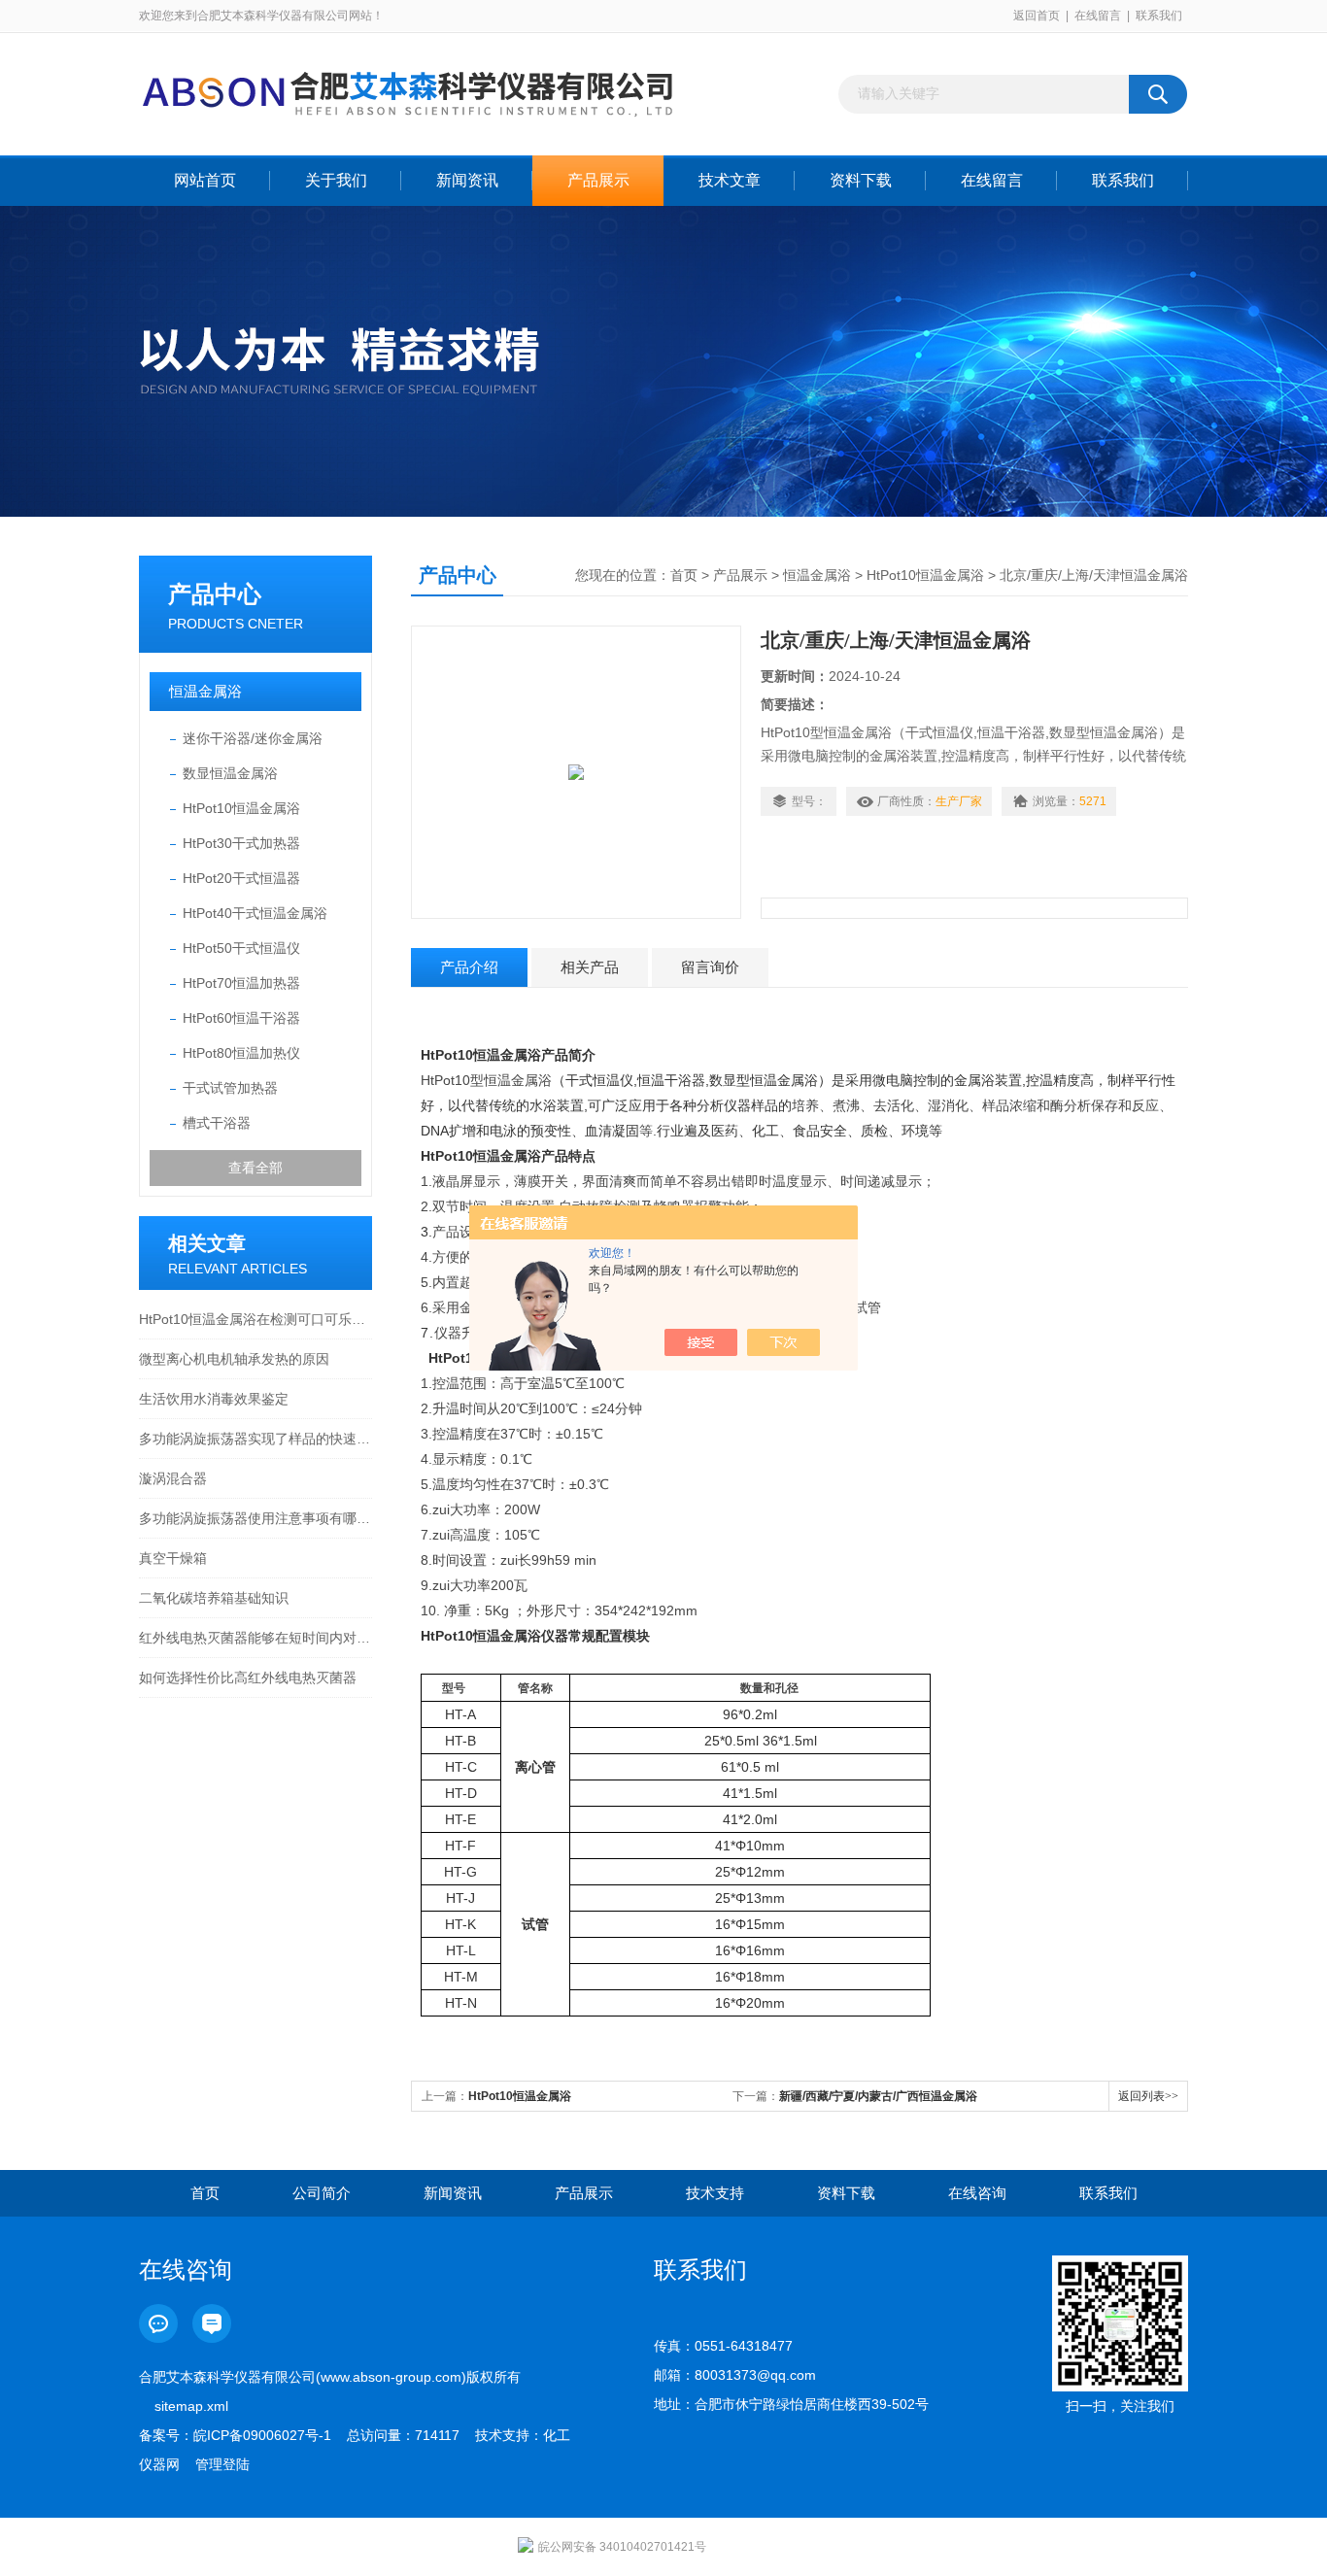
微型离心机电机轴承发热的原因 (234, 1359)
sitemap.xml (191, 2406)
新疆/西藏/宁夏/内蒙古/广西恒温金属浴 (878, 2096)
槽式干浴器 (217, 1123)
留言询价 (710, 967)
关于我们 (336, 180)
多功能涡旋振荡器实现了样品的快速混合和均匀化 (255, 1439)
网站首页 (205, 180)
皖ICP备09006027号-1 (262, 2435)
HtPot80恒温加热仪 (241, 1053)
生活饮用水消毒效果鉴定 (214, 1399)
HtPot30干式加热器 (241, 843)
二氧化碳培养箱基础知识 (214, 1598)
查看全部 (255, 1168)
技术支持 (715, 2193)
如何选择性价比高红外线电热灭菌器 (248, 1678)
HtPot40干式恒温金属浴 (255, 913)
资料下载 (861, 180)
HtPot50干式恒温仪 (241, 948)
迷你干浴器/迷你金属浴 (253, 738)
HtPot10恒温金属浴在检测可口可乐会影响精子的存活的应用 (255, 1319)
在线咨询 (977, 2193)
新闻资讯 (467, 180)
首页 (684, 575)
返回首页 (1037, 16)
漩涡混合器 (173, 1478)
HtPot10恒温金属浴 (241, 808)
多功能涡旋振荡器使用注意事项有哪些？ (255, 1518)
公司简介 (322, 2193)
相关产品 (590, 967)
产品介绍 (469, 967)
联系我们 (1159, 16)
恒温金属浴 (205, 691)
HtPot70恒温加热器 (241, 983)
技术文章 (730, 180)
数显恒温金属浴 (230, 773)
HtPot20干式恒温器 (241, 878)
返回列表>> (1148, 2096)
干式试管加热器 (230, 1088)
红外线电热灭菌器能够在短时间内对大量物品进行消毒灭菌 (255, 1638)
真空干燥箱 (173, 1558)
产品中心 (215, 594)
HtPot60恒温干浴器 (241, 1018)
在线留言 (1098, 16)
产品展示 (598, 180)
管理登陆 (222, 2464)
